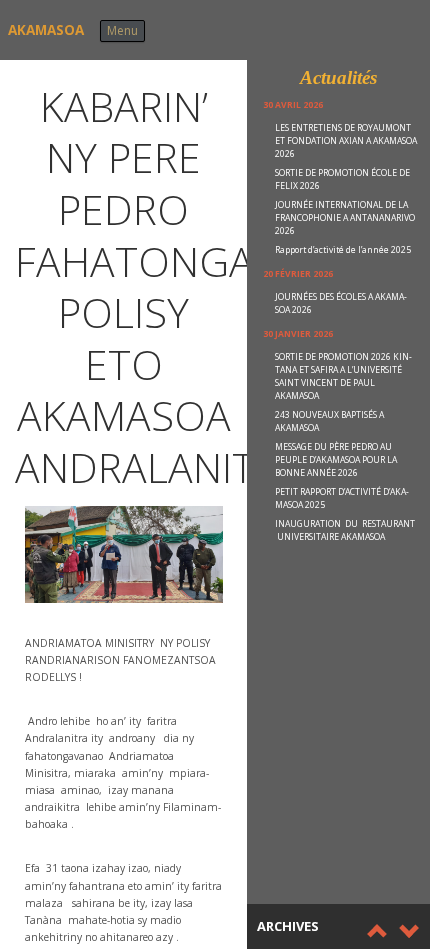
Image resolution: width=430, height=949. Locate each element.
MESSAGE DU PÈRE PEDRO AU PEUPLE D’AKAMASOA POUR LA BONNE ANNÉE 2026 (336, 460)
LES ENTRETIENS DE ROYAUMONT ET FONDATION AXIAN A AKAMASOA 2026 (346, 141)
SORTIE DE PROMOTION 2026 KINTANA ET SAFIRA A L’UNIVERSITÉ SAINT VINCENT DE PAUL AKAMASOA (343, 376)
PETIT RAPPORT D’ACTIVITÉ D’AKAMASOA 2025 (342, 498)
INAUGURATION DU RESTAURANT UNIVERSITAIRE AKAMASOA (345, 530)
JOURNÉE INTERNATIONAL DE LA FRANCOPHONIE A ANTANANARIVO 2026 (345, 218)
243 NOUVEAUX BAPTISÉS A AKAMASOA (329, 421)
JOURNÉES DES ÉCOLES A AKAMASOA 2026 (341, 303)
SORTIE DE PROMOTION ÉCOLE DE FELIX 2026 (342, 179)
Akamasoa (46, 30)
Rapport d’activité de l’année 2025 (343, 250)
